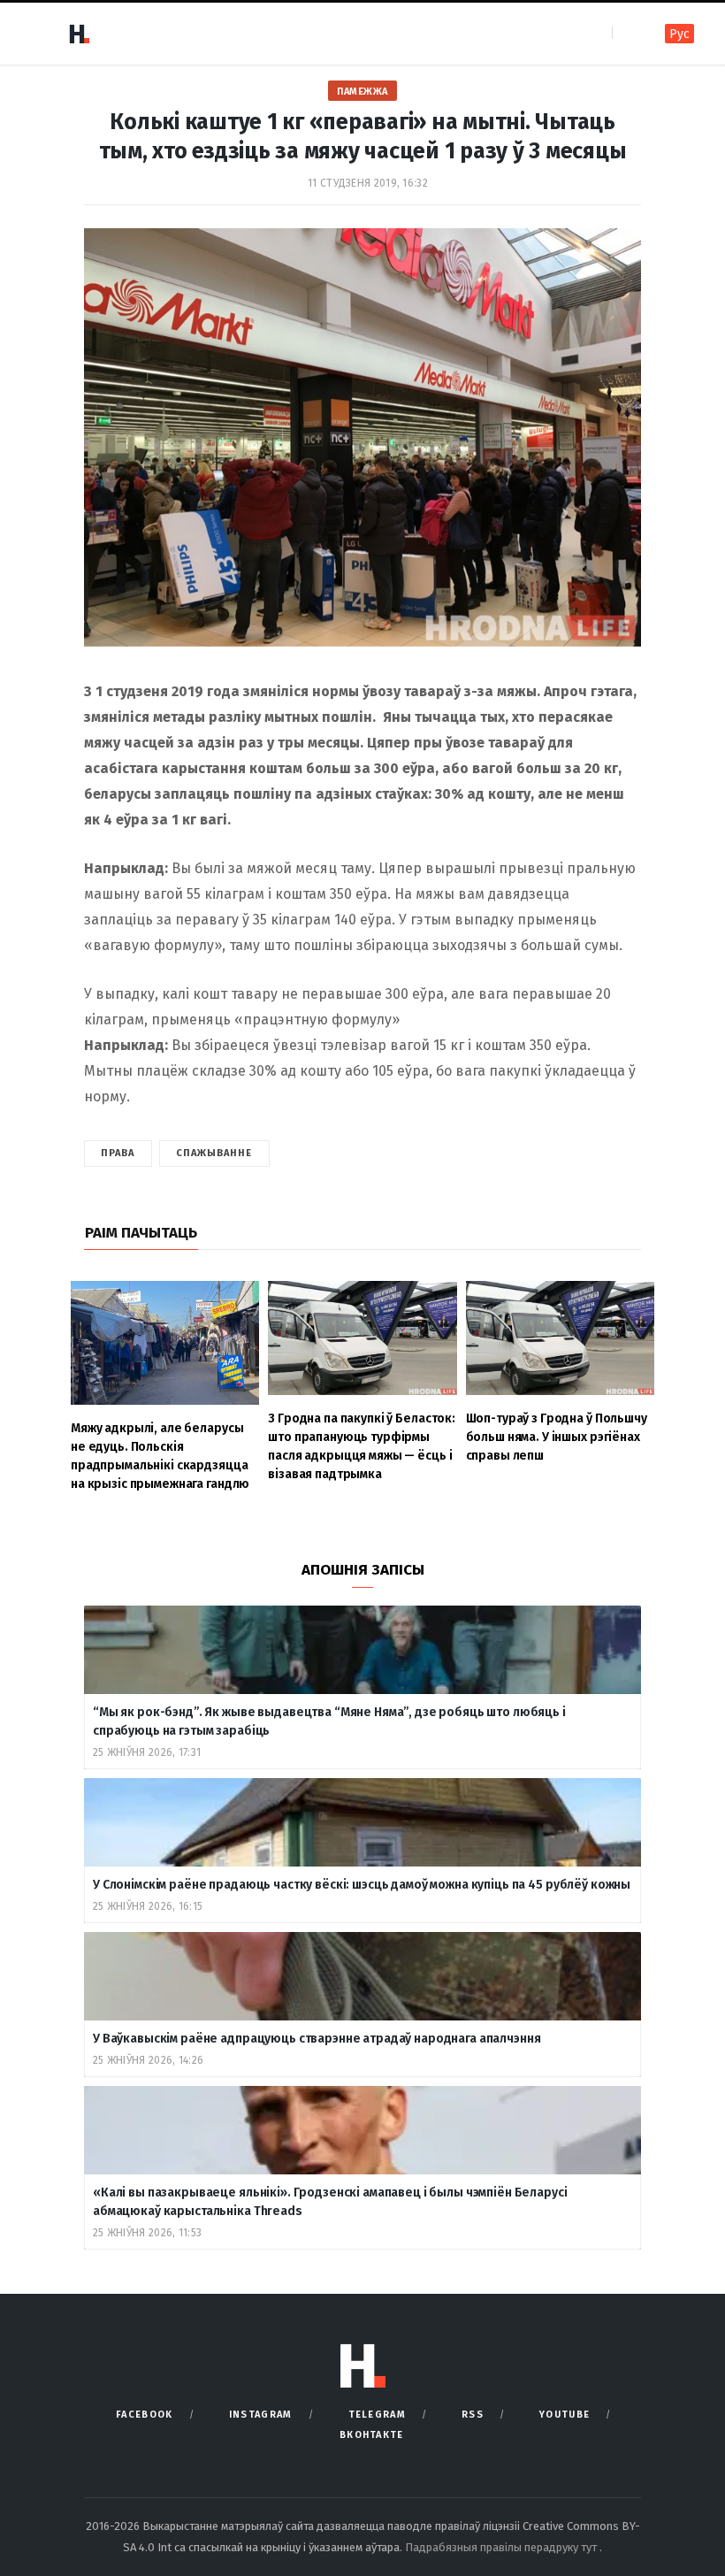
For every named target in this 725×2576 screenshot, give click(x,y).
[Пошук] (627, 33)
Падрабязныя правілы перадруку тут (502, 2547)
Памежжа (362, 92)
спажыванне (214, 1153)
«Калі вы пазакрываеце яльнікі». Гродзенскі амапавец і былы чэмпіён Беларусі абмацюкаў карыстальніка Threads (330, 2202)
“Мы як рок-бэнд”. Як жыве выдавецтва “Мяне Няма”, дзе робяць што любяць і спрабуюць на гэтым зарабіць (329, 1721)
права (118, 1153)
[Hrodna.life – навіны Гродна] (79, 34)
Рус (679, 34)
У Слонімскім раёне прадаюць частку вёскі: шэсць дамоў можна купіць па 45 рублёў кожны (362, 1885)
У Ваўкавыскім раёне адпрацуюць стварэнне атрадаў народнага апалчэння (317, 2039)
